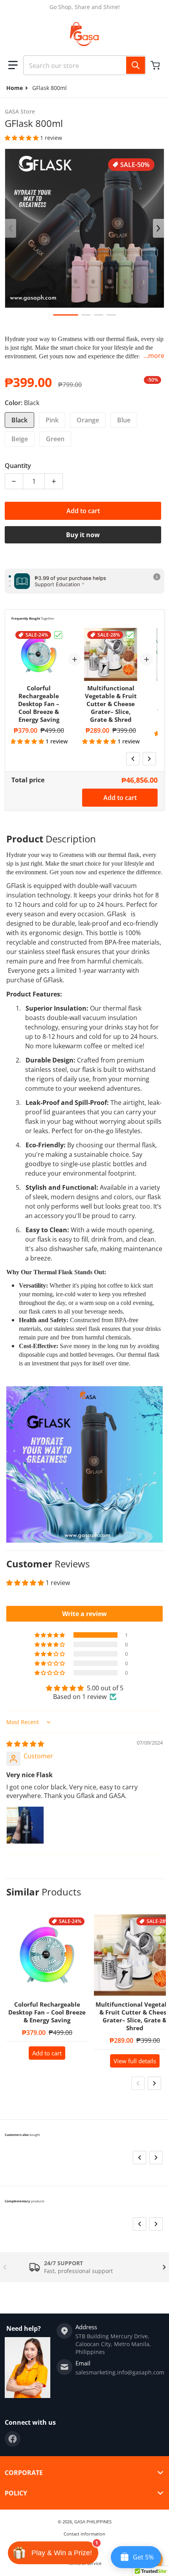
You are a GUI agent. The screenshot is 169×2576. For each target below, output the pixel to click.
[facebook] (13, 2439)
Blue (124, 420)
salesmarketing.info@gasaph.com (120, 2372)
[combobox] (84, 65)
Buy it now (83, 535)
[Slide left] (11, 228)
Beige (20, 439)
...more (154, 356)
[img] (25, 1744)
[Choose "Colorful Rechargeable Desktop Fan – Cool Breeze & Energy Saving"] (58, 635)
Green (55, 439)
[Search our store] (136, 65)
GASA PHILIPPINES (93, 2522)
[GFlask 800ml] (66, 315)
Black (19, 420)
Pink (52, 420)
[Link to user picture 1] (25, 1825)
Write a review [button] (84, 1614)
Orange (88, 420)
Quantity (18, 466)
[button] (13, 65)
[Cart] (156, 65)
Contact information (84, 2534)
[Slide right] (158, 228)
